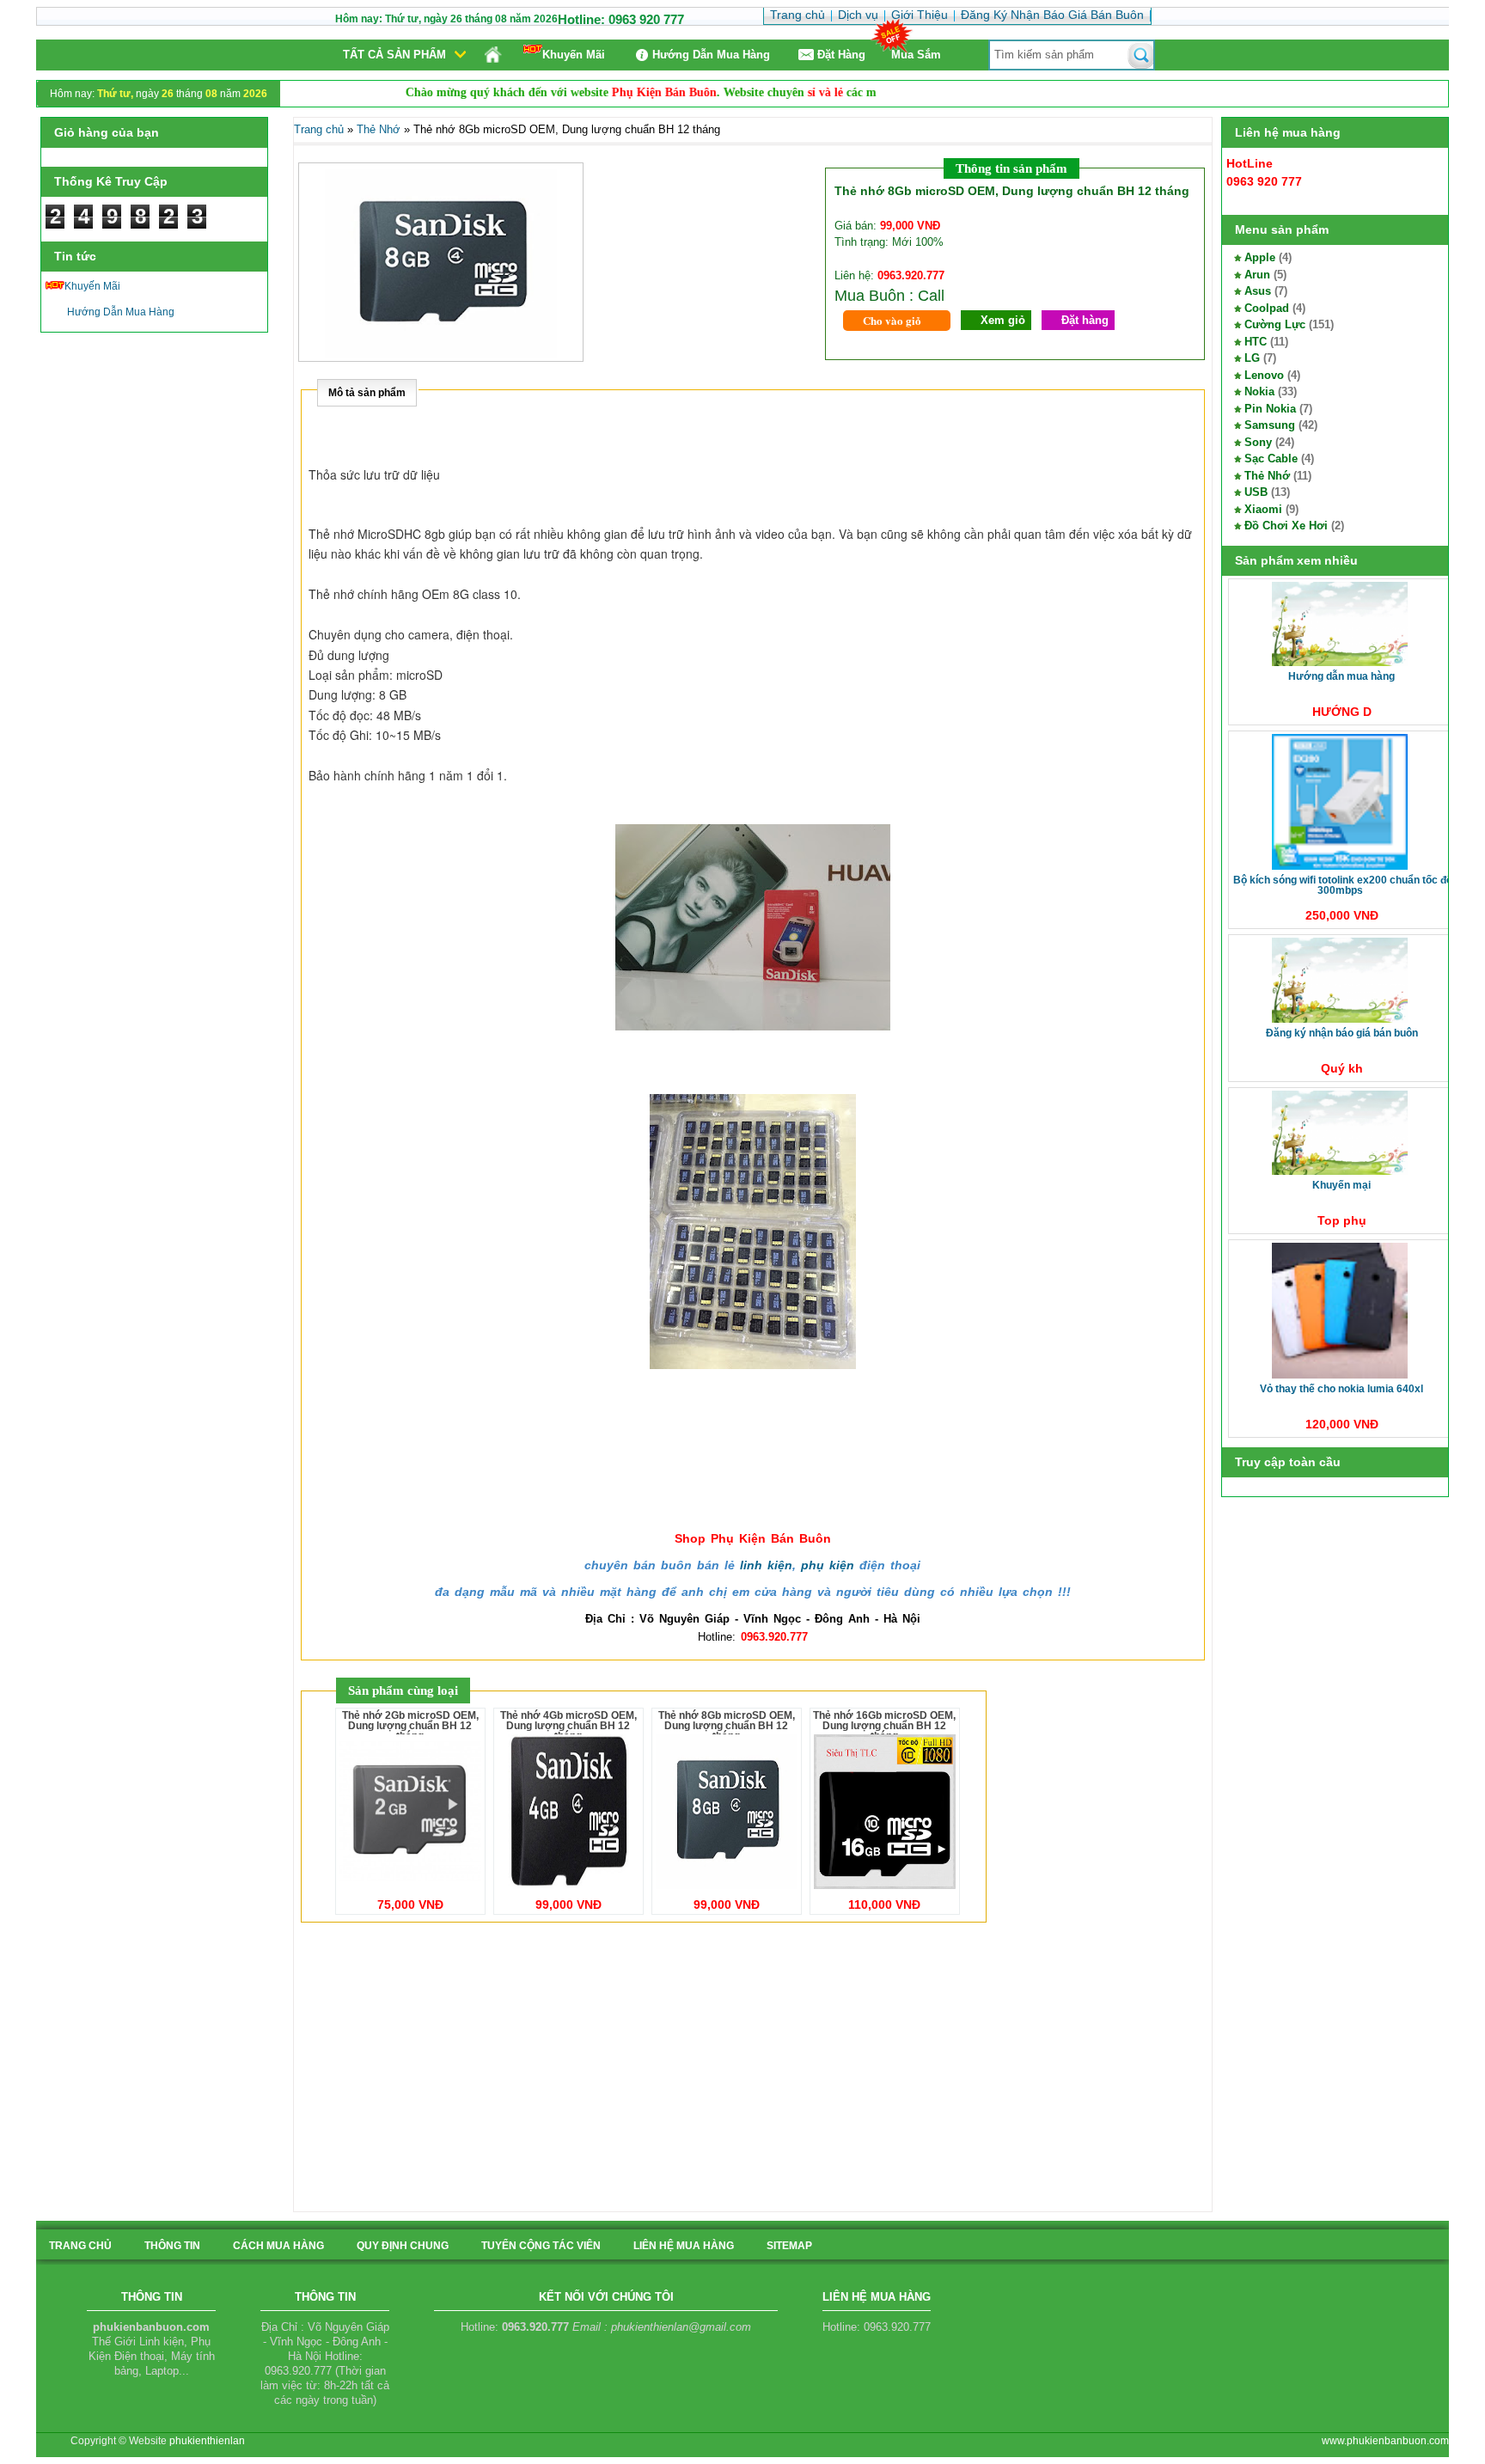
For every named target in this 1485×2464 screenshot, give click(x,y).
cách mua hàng (278, 2246)
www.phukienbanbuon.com (1385, 2441)
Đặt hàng (1085, 320)
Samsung (1270, 425)
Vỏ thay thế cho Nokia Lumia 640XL (1341, 1389)
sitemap (789, 2246)
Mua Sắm (916, 55)
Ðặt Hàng (841, 55)
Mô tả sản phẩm (367, 393)
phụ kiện (828, 1565)
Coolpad (1267, 308)
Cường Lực (1275, 324)
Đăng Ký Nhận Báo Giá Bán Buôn (1342, 1033)
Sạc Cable (1271, 459)
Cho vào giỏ (892, 320)
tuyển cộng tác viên (541, 2246)
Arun (1257, 275)
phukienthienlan (207, 2441)
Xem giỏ (1003, 320)
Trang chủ (319, 129)
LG (1252, 358)
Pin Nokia (1270, 409)
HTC (1256, 342)
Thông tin (172, 2246)
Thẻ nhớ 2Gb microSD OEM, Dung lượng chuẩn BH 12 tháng (410, 1726)
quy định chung (403, 2246)
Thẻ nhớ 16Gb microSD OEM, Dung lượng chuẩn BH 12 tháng (884, 1726)
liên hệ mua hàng (684, 2246)
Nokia (1259, 391)
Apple (1260, 257)
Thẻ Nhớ (1267, 476)
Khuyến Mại (1341, 1185)
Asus (1258, 291)
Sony (1258, 442)
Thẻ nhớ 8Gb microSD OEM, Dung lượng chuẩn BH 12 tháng (727, 1726)
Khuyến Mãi (574, 55)
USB (1256, 492)
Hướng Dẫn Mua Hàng (711, 55)
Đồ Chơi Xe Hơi (1286, 526)
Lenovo (1264, 375)
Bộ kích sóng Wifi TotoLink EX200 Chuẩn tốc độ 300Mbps (1343, 885)
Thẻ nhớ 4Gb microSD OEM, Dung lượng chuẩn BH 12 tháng (568, 1726)
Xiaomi (1263, 509)
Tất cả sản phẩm (394, 55)
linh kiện (766, 1565)
